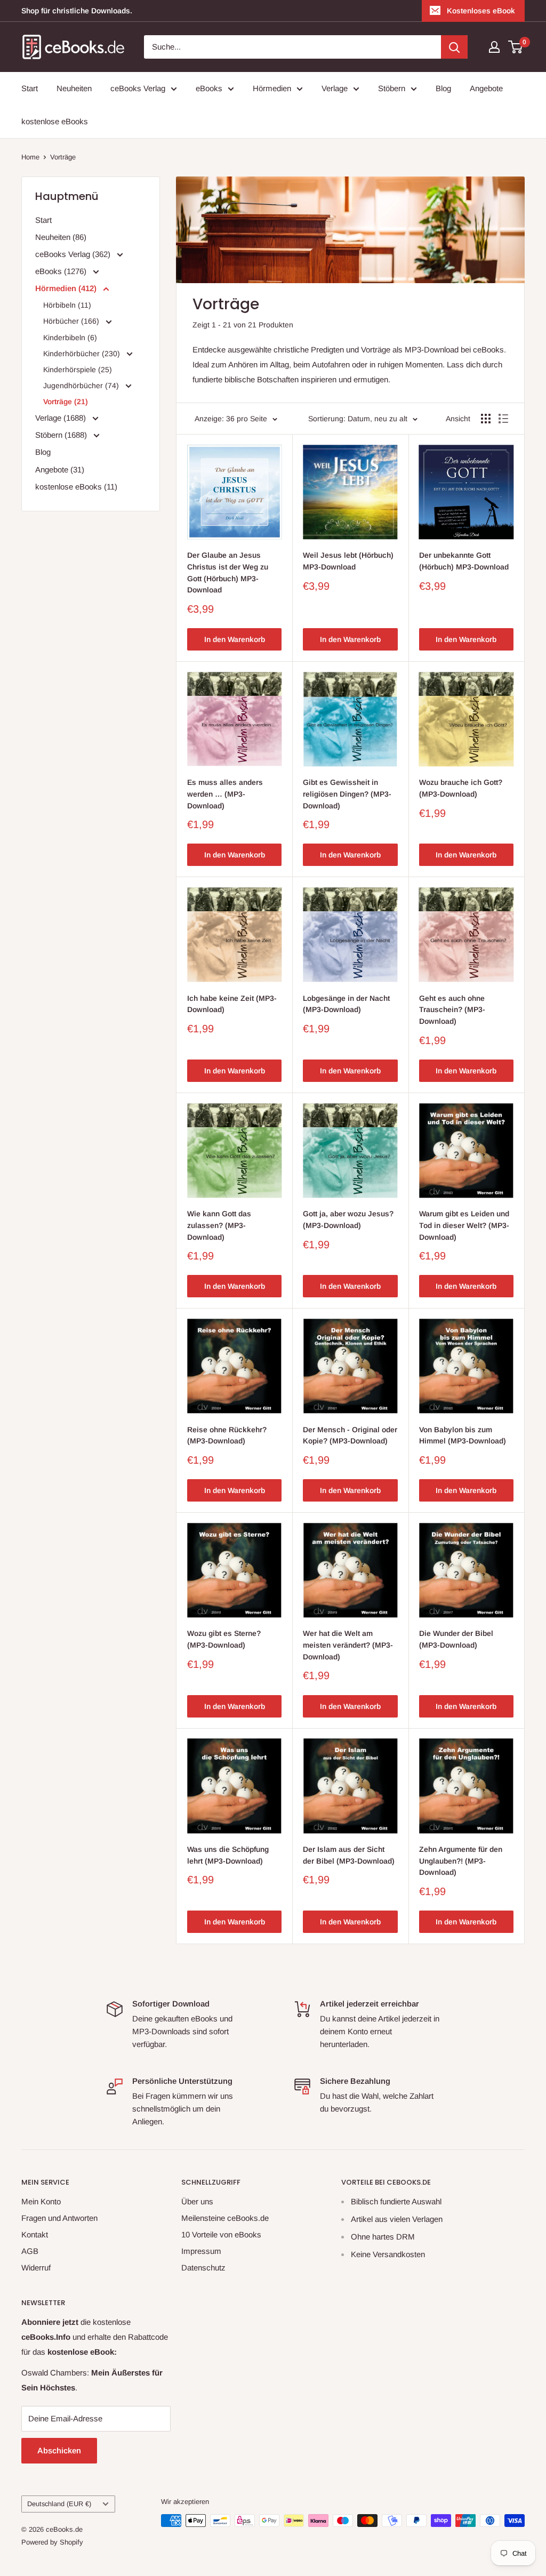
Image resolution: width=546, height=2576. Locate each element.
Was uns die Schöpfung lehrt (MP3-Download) (228, 1855)
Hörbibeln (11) (67, 305)
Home (30, 157)
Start (30, 88)
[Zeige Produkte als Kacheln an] (486, 419)
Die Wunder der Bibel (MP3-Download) (456, 1639)
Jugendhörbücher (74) (82, 386)
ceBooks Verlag (138, 88)
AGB (30, 2251)
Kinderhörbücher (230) (83, 354)
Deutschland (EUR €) (59, 2504)
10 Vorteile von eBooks (221, 2234)
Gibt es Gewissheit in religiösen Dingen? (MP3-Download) (347, 794)
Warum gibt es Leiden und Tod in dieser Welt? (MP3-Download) (464, 1225)
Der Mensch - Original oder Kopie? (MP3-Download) (350, 1435)
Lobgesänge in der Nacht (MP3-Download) (346, 1004)
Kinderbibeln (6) (70, 338)
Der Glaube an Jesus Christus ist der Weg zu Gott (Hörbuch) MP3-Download (228, 572)
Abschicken (59, 2450)
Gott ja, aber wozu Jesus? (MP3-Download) (348, 1219)
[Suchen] (454, 47)
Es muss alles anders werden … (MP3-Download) (225, 794)
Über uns (197, 2201)
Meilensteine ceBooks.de (225, 2218)
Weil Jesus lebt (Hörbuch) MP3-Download (348, 561)
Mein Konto (41, 2201)
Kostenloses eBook (481, 11)
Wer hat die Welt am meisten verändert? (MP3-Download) (348, 1645)
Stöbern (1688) (62, 435)
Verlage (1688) (62, 418)
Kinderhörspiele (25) (78, 370)
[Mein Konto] (494, 47)
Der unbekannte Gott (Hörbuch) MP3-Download (464, 561)
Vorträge (63, 157)
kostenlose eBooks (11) (76, 487)
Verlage (335, 88)
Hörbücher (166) (72, 321)
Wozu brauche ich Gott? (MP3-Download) (461, 788)
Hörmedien (272, 88)
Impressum (201, 2251)
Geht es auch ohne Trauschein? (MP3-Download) (452, 1010)
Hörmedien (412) (67, 288)
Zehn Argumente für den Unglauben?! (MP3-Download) (461, 1861)
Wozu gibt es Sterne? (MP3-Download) (224, 1639)
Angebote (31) (60, 470)
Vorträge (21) (66, 402)
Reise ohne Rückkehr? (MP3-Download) (227, 1435)
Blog (443, 88)
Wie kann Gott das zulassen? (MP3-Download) (219, 1225)
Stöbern (392, 88)
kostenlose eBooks (55, 121)
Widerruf (36, 2268)
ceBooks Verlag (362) (74, 254)
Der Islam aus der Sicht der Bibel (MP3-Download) (349, 1855)
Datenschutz (203, 2268)
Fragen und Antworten (59, 2218)
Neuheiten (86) (61, 237)
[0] (516, 47)
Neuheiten (74, 88)
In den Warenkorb (235, 639)
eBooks (209, 88)
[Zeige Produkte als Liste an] (503, 419)
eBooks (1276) (62, 271)
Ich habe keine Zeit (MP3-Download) (232, 1004)
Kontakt (35, 2234)
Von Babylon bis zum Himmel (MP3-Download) (463, 1435)
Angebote (486, 88)
